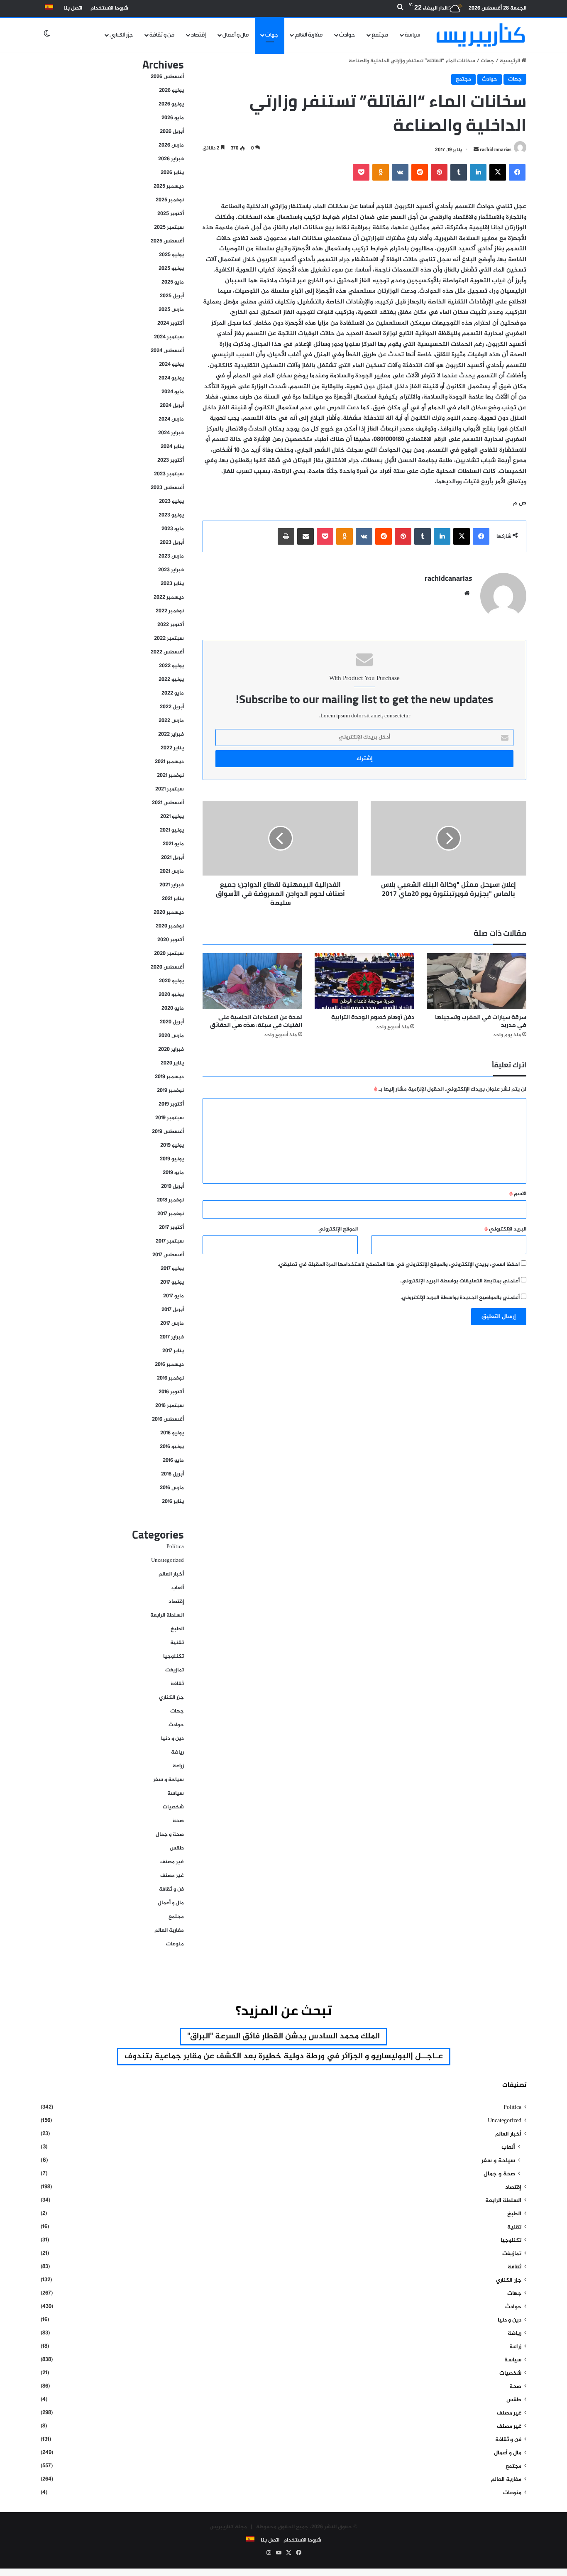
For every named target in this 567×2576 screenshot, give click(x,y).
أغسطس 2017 (168, 1255)
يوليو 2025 (171, 255)
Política (175, 1547)
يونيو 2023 (171, 515)
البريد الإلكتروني (505, 1229)
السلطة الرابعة (167, 1615)
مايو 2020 (173, 1008)
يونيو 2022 (171, 680)
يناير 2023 (172, 584)
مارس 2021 (172, 871)
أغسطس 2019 (168, 1132)
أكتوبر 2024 (171, 323)
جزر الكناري (121, 35)
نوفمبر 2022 (170, 611)
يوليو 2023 (171, 502)
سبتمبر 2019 (170, 1118)
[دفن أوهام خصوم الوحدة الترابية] (364, 981)
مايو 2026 (173, 118)
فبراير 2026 (171, 159)
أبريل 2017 (173, 1310)
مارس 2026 (171, 145)
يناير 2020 (172, 1063)
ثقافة (177, 1684)
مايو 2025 (173, 282)
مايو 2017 (174, 1296)
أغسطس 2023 (167, 488)
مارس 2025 (171, 310)
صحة (178, 1821)
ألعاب (178, 1588)
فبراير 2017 (172, 1337)
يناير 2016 (173, 1502)
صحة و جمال (170, 1835)
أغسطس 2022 (167, 652)
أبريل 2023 (172, 543)
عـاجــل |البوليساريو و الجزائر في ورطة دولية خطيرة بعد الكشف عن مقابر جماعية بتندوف (284, 2056)
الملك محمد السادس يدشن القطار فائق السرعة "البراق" (283, 2037)
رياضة (177, 1752)
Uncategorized (167, 1561)
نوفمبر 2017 (171, 1214)
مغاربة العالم (309, 35)
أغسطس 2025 (167, 241)
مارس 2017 (172, 1323)
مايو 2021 (173, 844)
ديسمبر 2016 (169, 1365)
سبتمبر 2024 (169, 337)
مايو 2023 (173, 529)
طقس (177, 1848)
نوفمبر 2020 (170, 926)
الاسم (518, 1194)
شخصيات (173, 1807)
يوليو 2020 (171, 981)
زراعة (178, 1766)
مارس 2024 (171, 419)
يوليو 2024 (171, 365)
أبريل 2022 (172, 707)
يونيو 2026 (171, 104)
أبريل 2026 (172, 132)
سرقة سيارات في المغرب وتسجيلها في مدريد (481, 1021)
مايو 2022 (173, 693)
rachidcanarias (496, 150)
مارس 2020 (171, 1036)
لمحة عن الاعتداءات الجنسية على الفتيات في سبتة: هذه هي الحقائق (256, 1021)
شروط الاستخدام (109, 8)
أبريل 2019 (172, 1186)
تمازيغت (175, 1670)
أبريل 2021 (172, 858)
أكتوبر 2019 (171, 1104)
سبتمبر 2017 (170, 1241)
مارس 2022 (171, 721)
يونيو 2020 (171, 995)
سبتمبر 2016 (170, 1406)
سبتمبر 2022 (169, 638)
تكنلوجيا (174, 1656)
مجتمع (380, 35)
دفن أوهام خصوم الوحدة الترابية (373, 1017)
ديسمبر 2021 (169, 762)
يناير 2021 (173, 899)
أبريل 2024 (172, 406)
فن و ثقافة (162, 35)
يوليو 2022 (171, 666)
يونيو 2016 (172, 1447)
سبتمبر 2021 (170, 789)
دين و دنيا (172, 1739)
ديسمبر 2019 (169, 1077)
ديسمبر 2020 (169, 912)
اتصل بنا (73, 8)
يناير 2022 (172, 748)
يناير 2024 (172, 447)
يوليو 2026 (171, 91)
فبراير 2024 (171, 433)
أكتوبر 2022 (171, 625)
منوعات (175, 1944)
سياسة (413, 35)
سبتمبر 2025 (169, 228)
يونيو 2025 (171, 269)
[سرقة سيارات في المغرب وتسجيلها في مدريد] (477, 981)
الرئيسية (511, 61)
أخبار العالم (171, 1574)
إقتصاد (198, 35)
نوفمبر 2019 (170, 1091)
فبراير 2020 (171, 1049)
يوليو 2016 (172, 1433)
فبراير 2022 (171, 734)
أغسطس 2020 (167, 967)
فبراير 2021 (172, 885)
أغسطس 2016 (168, 1419)
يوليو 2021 (172, 817)
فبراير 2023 (171, 570)
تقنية (177, 1643)
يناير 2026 (172, 173)
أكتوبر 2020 (171, 940)
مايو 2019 (173, 1173)
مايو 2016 (173, 1460)
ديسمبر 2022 (169, 597)
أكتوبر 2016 (171, 1392)
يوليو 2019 (172, 1145)
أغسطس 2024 (167, 351)
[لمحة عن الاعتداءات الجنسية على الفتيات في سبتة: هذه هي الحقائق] (252, 981)
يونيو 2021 (172, 830)
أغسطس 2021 (168, 803)
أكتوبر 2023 (171, 460)
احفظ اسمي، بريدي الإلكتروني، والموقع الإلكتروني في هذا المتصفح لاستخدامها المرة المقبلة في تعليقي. (399, 1265)
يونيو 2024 (171, 378)
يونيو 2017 (172, 1282)
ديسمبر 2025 (169, 186)
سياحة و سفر (169, 1780)
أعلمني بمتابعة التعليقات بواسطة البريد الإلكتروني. (460, 1281)
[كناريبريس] (481, 35)
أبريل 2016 (172, 1474)
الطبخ (177, 1629)
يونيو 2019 (172, 1159)
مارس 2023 (171, 556)
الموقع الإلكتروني (338, 1229)
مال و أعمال (236, 35)
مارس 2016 (172, 1488)
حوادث (347, 35)
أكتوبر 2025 (171, 214)
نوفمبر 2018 (170, 1200)
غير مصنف (172, 1862)
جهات (272, 35)
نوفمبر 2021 (170, 775)
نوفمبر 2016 (170, 1378)
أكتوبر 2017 (171, 1228)
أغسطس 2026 (167, 77)
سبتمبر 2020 (169, 954)
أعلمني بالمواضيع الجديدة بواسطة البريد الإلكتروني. (460, 1298)
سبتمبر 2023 (169, 474)
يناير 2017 (173, 1351)
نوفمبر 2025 (170, 200)
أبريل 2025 (172, 296)
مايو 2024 (173, 392)
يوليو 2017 (172, 1269)
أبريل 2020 (172, 1022)
